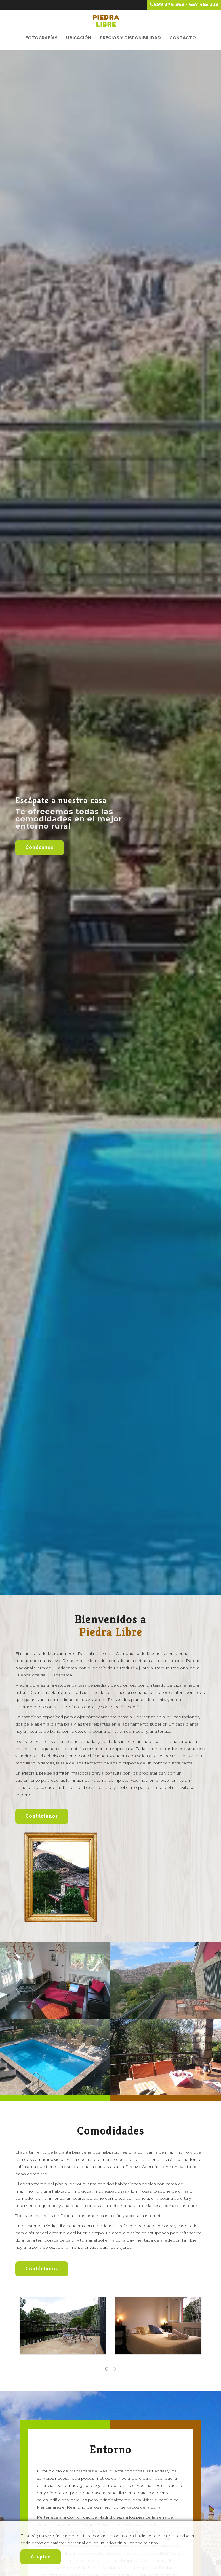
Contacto (183, 38)
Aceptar (41, 2557)
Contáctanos (42, 1816)
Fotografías (41, 38)
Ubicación (79, 38)
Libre (106, 21)
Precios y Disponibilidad (130, 38)
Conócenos (40, 847)
